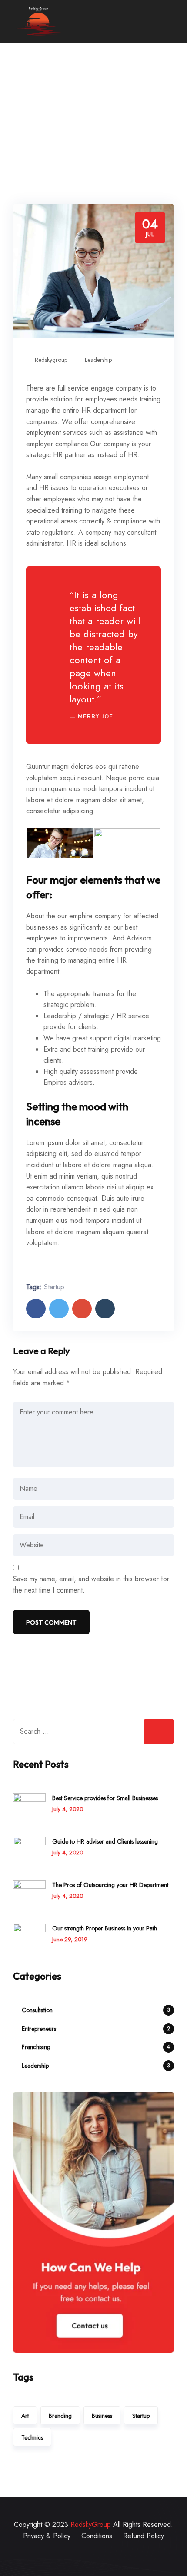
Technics (32, 2437)
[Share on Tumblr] (105, 1309)
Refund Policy (144, 2536)
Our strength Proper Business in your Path (105, 1928)
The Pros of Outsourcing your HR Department (110, 1885)
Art (25, 2416)
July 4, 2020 (68, 1809)
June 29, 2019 (70, 1939)
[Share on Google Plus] (82, 1309)
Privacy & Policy (47, 2536)
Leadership (98, 360)
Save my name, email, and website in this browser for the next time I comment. (91, 1584)
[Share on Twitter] (59, 1309)
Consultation (37, 2010)
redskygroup (51, 360)
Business (102, 2416)
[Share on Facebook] (36, 1309)
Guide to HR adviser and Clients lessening (105, 1841)
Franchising (36, 2047)
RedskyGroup (91, 2525)
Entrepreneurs (39, 2029)
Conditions (97, 2536)
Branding (60, 2416)
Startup (54, 1287)
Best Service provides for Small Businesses (105, 1798)
